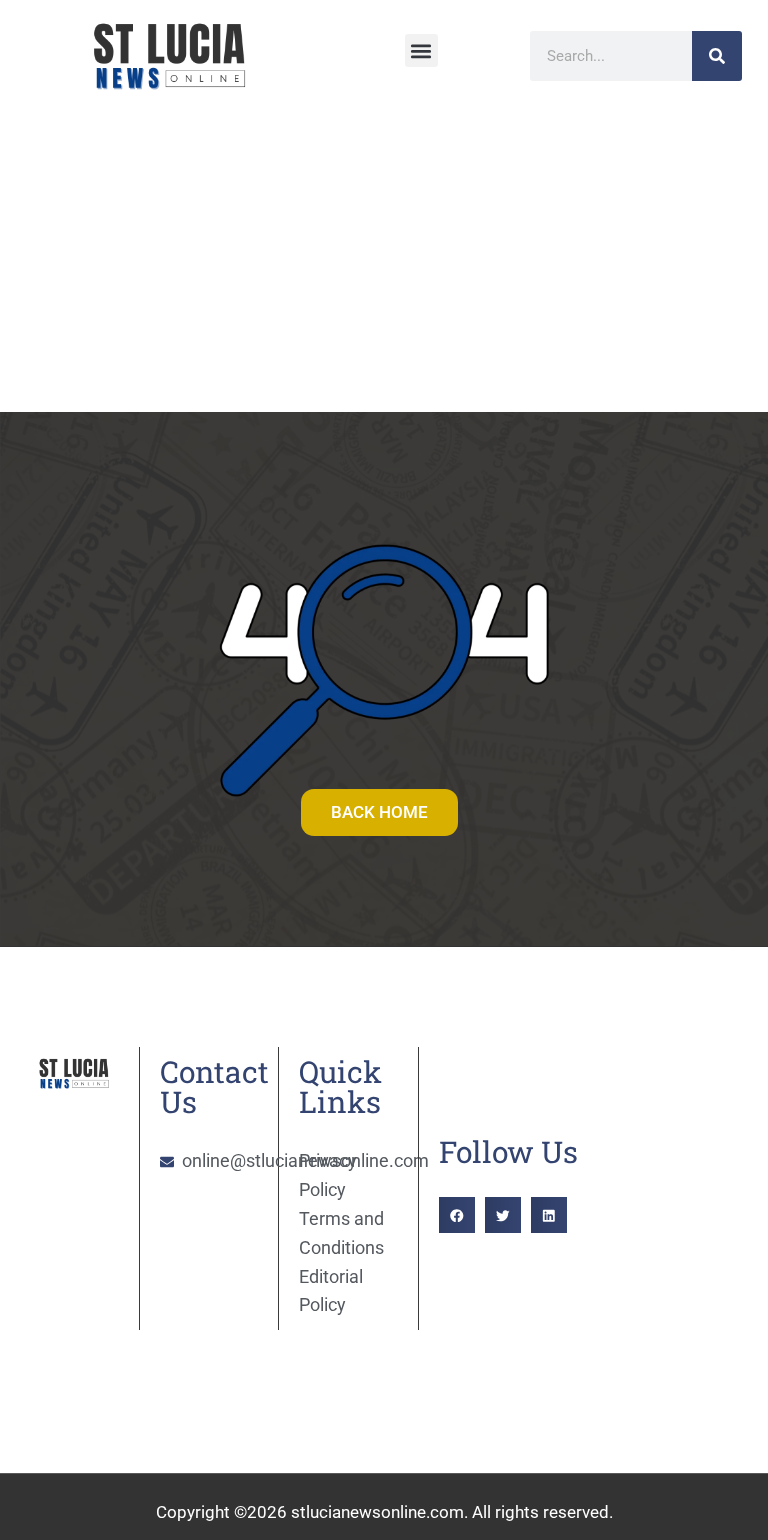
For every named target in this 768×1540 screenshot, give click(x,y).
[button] (421, 50)
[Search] (717, 56)
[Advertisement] (384, 262)
